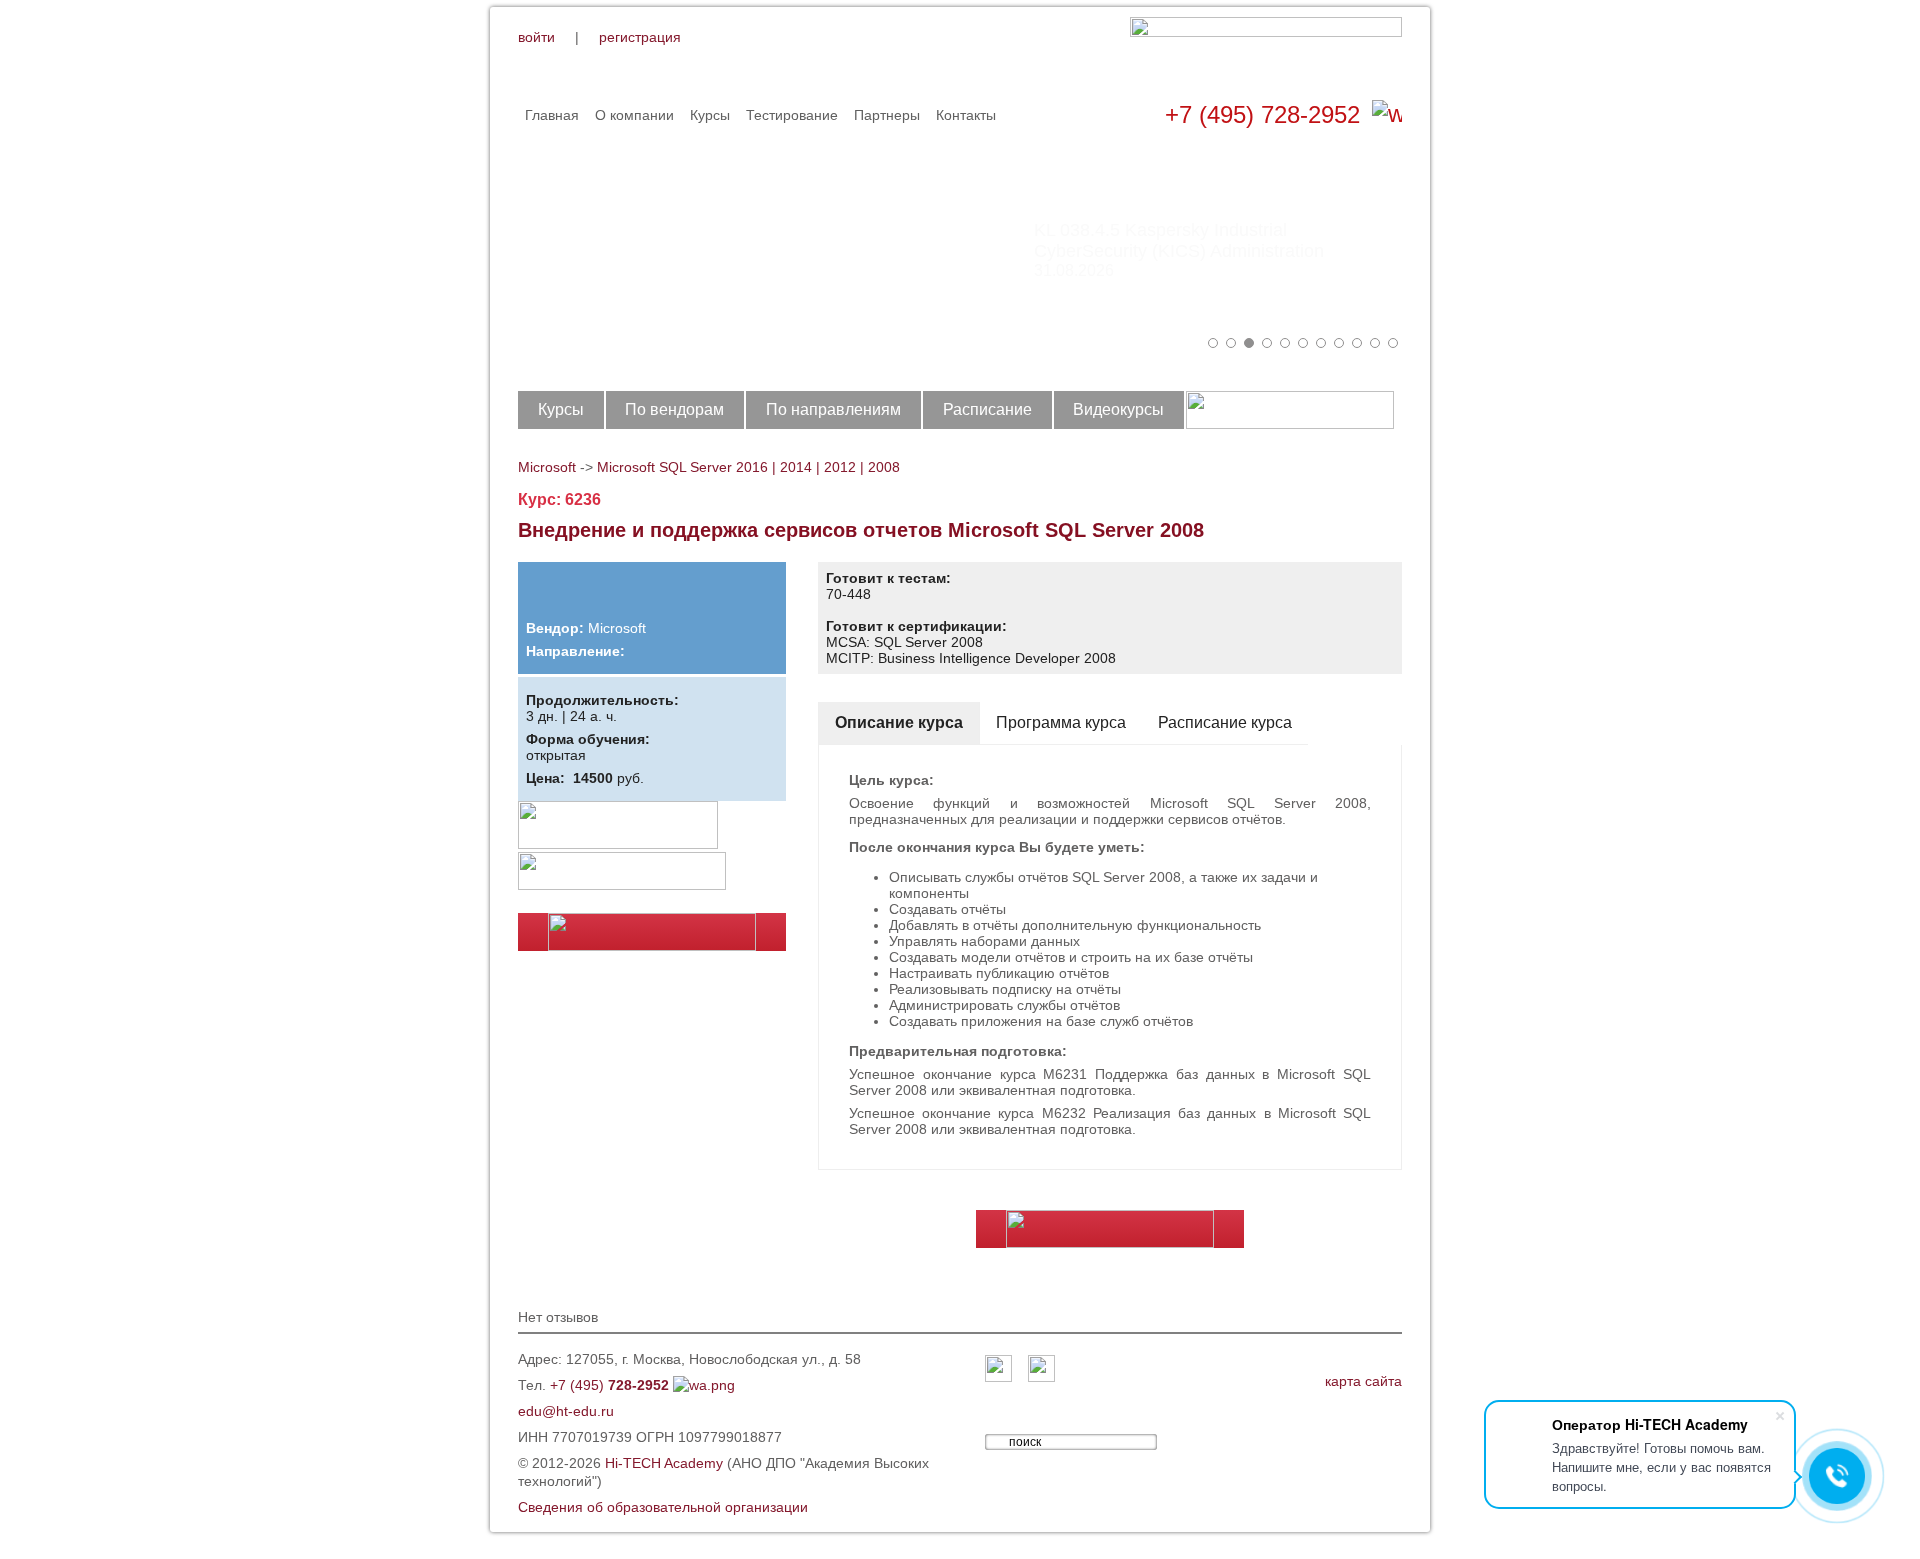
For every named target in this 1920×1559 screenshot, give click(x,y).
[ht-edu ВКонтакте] (998, 1370)
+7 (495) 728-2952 (1262, 114)
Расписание (987, 409)
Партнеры (887, 115)
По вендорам (674, 409)
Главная (552, 115)
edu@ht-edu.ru (566, 1411)
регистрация (640, 37)
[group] (960, 240)
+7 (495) (609, 1385)
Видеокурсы (1118, 409)
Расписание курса (1225, 722)
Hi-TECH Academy (664, 1463)
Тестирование (792, 115)
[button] (1213, 343)
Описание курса (899, 722)
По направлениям (833, 409)
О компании (634, 115)
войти (536, 37)
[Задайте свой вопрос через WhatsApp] (1387, 115)
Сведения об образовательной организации (663, 1507)
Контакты (966, 115)
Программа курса (1061, 722)
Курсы (710, 115)
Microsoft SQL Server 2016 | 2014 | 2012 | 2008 (748, 467)
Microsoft (547, 467)
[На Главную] (1266, 48)
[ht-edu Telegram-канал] (1041, 1370)
